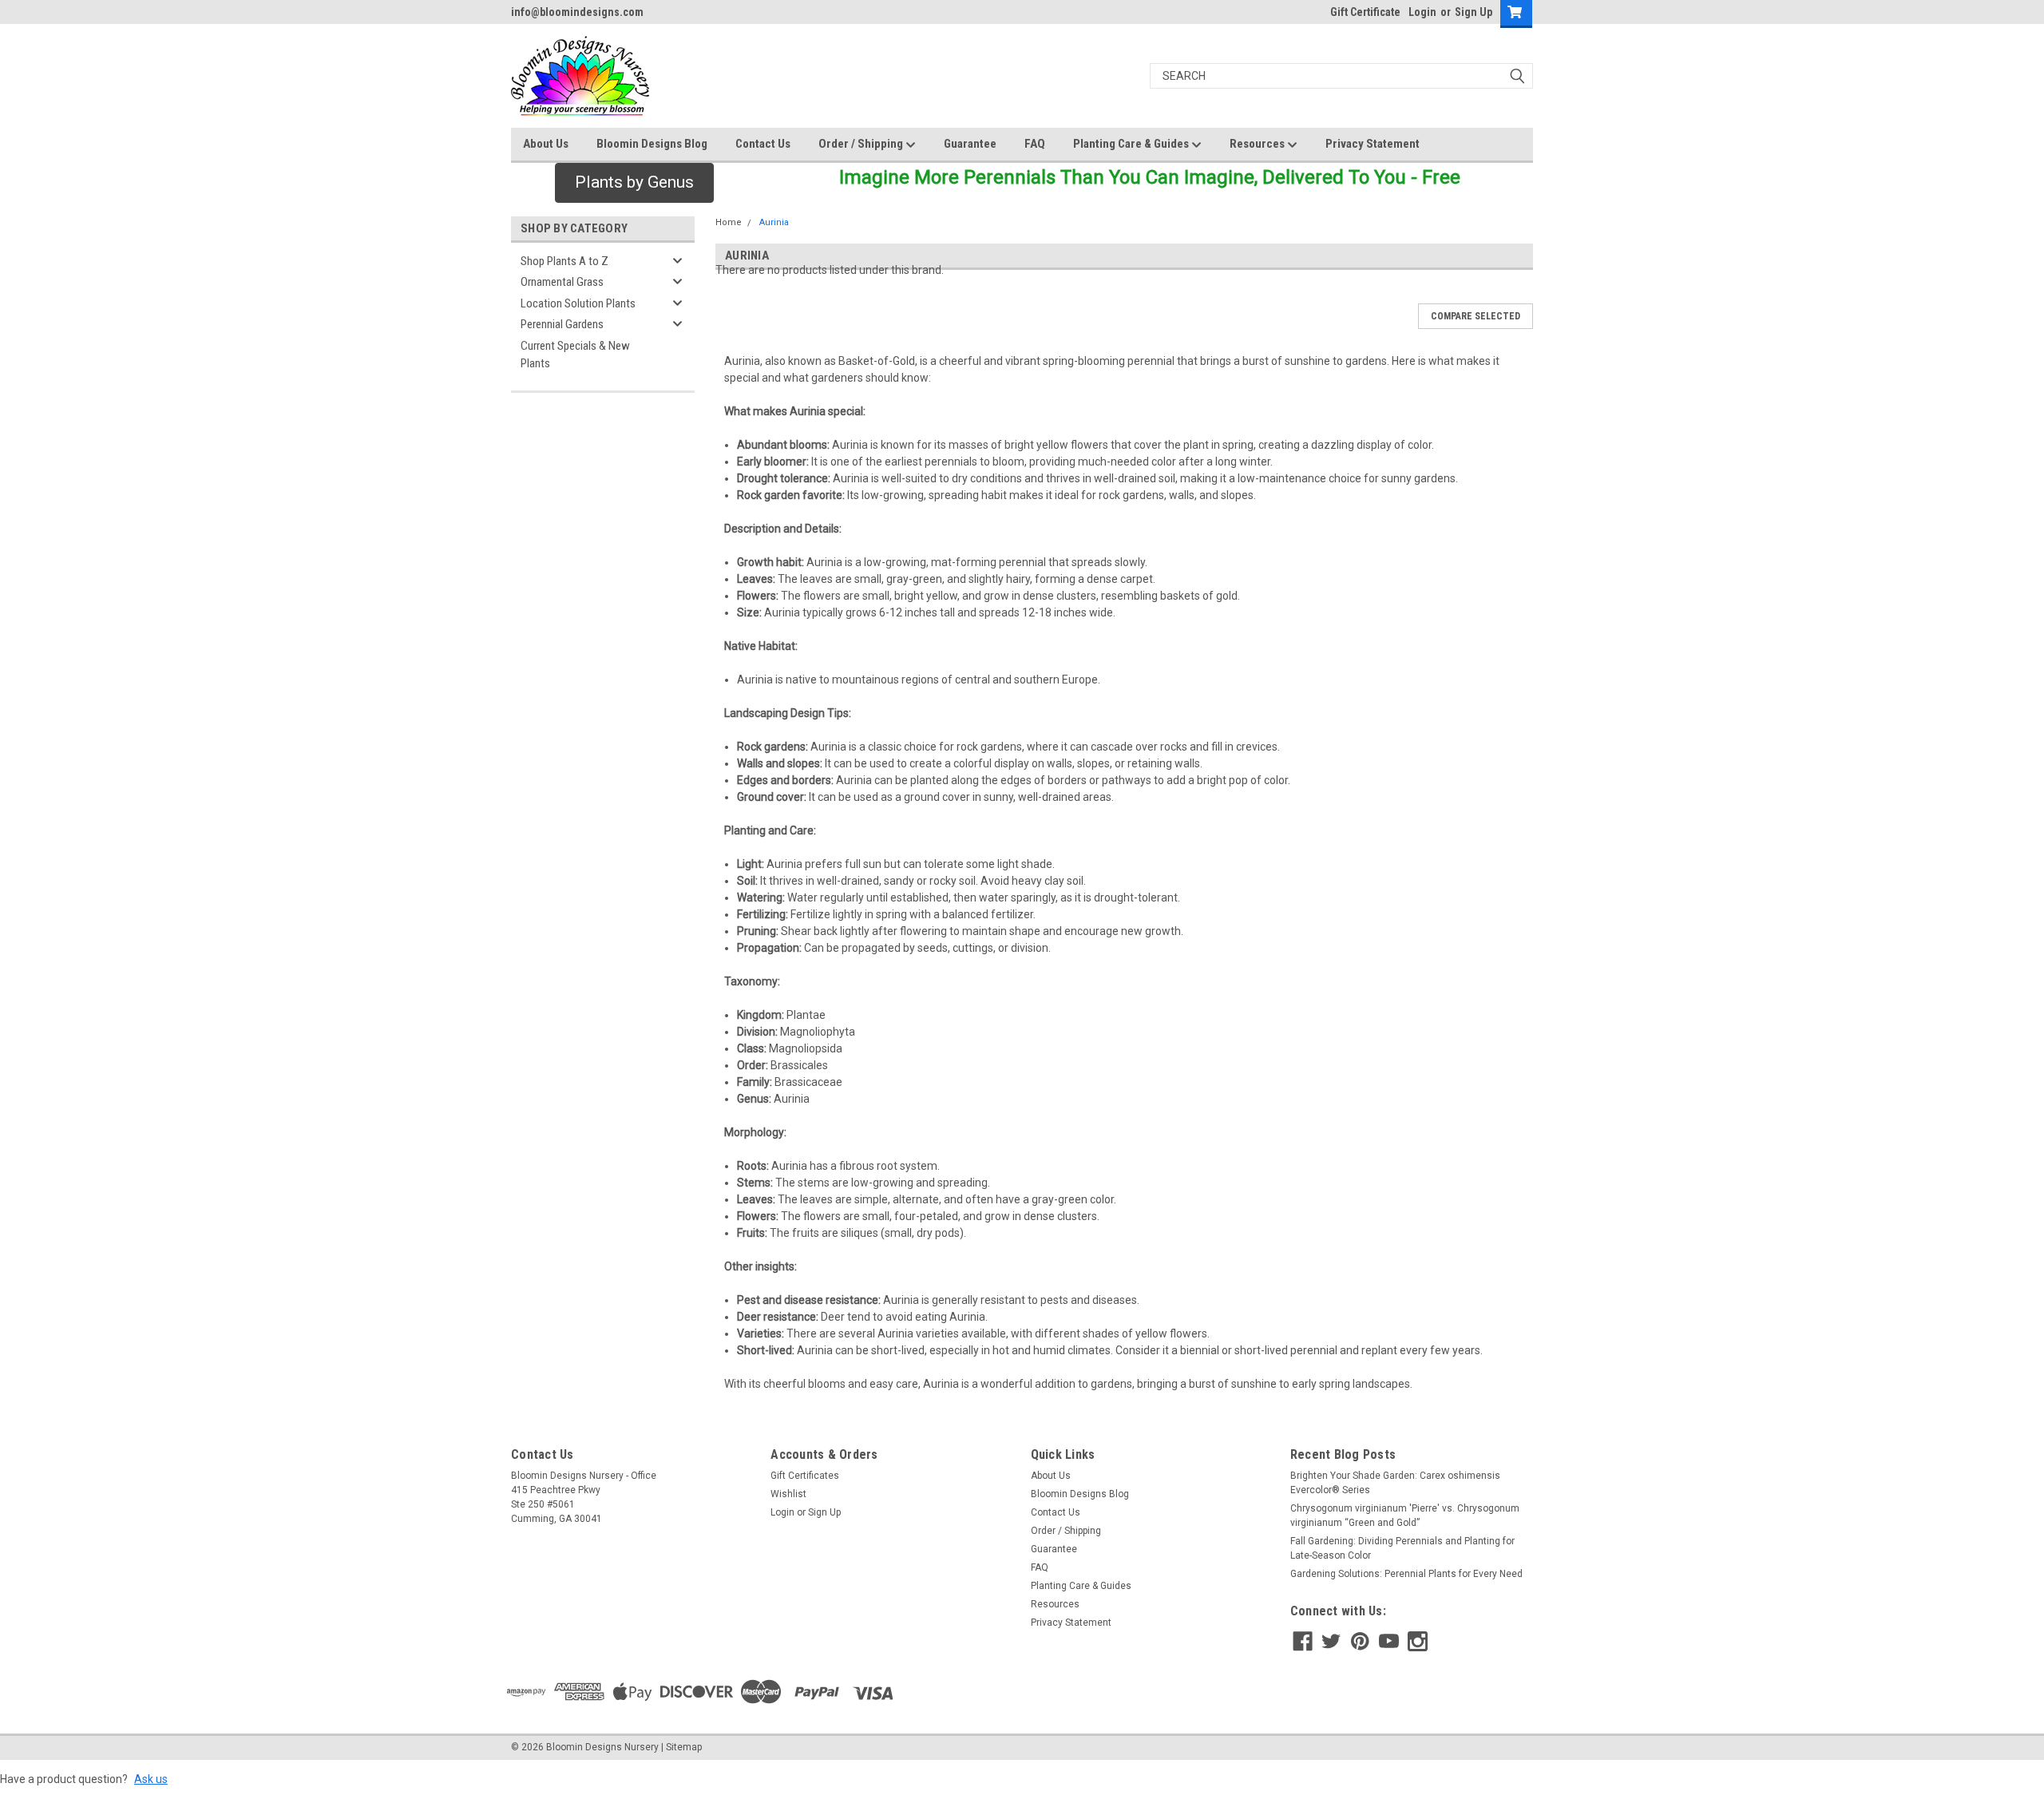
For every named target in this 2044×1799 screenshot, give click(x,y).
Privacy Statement (1373, 144)
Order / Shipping (862, 144)
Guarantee (970, 144)
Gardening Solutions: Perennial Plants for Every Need (1406, 1574)
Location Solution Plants (578, 303)
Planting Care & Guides (1132, 144)
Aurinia (774, 222)
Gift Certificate (1365, 12)
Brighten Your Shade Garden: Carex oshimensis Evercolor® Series (1395, 1483)
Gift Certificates (805, 1476)
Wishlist (788, 1494)
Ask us (151, 1779)
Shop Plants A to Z (564, 261)
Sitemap (684, 1747)
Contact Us (763, 144)
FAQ (1035, 144)
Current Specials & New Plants (575, 355)
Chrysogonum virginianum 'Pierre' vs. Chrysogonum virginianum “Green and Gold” (1405, 1516)
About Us (546, 144)
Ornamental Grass (562, 282)
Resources (1258, 144)
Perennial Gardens (562, 324)
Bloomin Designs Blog (652, 144)
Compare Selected (1476, 316)
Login (1422, 12)
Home (729, 222)
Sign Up (1474, 12)
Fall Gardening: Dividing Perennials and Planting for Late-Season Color (1402, 1548)
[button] (634, 183)
